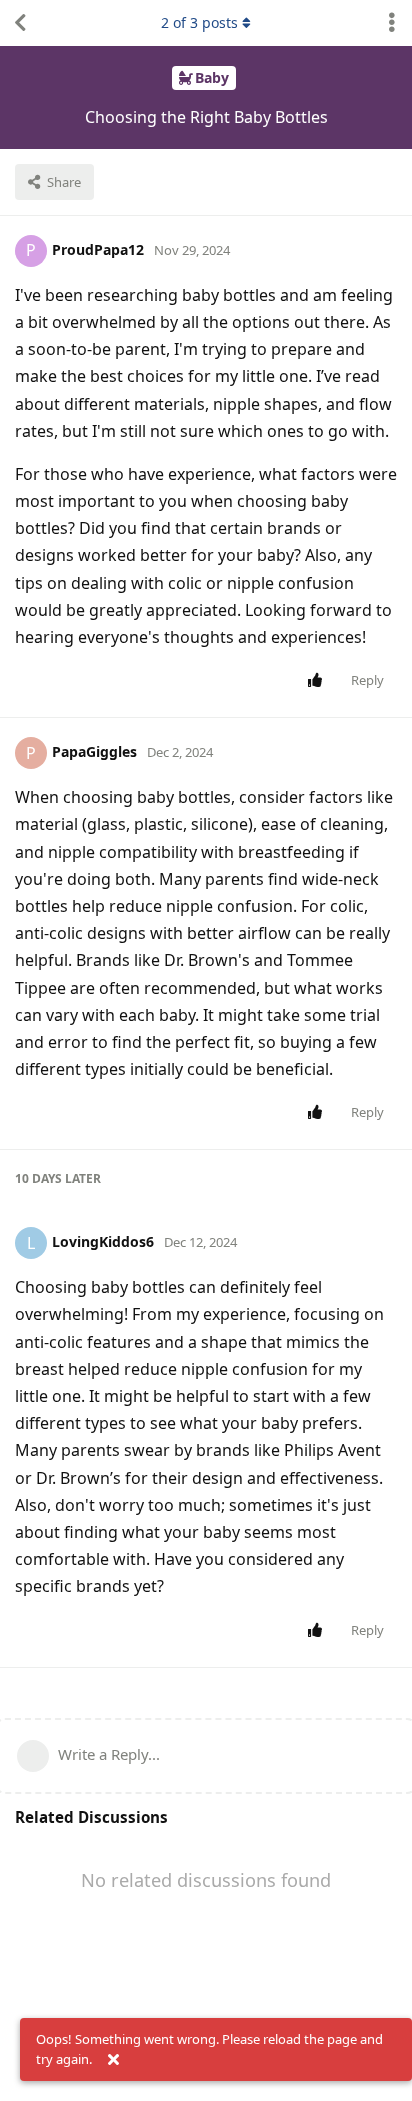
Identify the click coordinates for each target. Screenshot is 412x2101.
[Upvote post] (318, 681)
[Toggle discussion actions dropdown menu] (392, 23)
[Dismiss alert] (113, 2060)
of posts (199, 22)
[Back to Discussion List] (20, 23)
